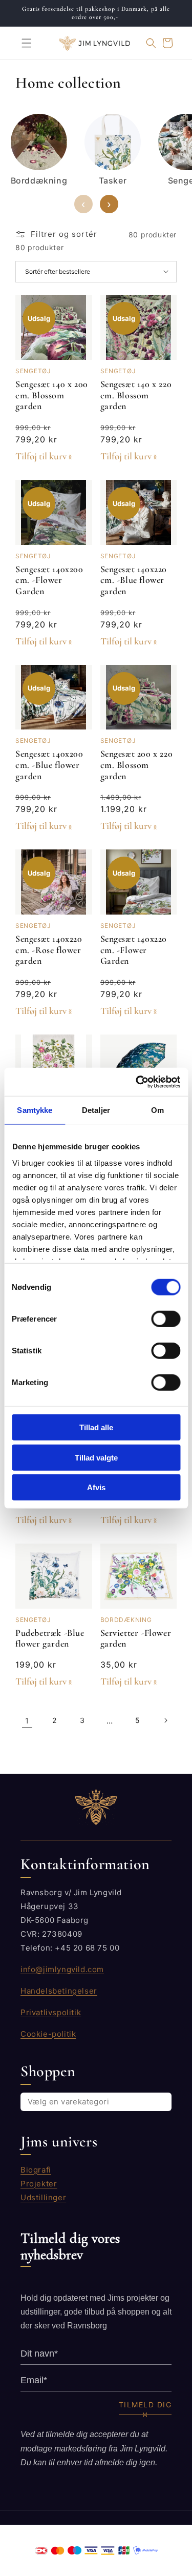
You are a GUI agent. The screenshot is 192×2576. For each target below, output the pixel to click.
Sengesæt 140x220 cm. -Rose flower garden (49, 950)
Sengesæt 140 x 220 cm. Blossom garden (136, 395)
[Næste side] (165, 1720)
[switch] (166, 1319)
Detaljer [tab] (96, 1110)
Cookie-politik (48, 2034)
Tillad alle (96, 1427)
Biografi (36, 2170)
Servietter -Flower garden (136, 1638)
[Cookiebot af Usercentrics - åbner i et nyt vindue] (137, 1082)
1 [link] (27, 1721)
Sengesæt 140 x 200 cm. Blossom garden (52, 395)
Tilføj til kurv (41, 456)
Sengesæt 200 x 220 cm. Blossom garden (137, 765)
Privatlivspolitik (51, 2012)
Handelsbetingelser (59, 1991)
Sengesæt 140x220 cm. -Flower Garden (134, 950)
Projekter (39, 2184)
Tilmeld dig (145, 2405)
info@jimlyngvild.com (62, 1969)
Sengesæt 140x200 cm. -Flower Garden (49, 580)
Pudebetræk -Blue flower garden (50, 1638)
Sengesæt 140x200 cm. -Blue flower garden (49, 765)
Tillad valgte (96, 1457)
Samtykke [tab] (35, 1110)
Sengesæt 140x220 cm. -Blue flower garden (134, 580)
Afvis (96, 1487)
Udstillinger (43, 2197)
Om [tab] (157, 1110)
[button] (20, 43)
